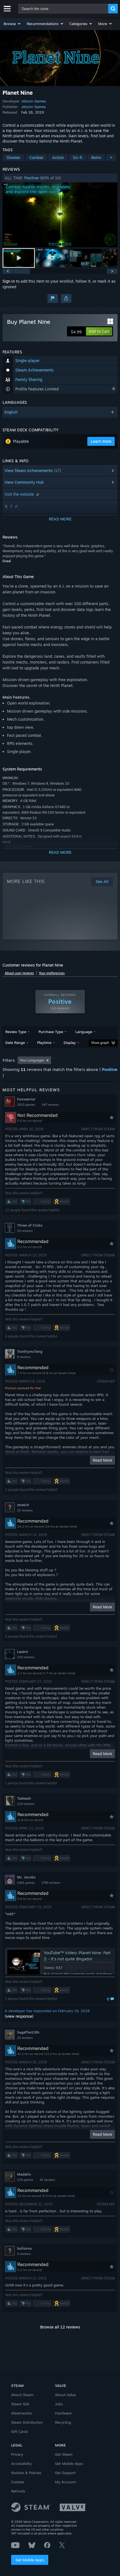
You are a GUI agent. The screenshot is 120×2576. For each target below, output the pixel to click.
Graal (7, 561)
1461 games (26, 1883)
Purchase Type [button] (51, 1032)
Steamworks (21, 2413)
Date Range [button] (15, 1043)
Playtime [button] (44, 1043)
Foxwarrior (26, 1099)
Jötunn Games (33, 101)
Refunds (18, 2491)
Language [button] (84, 1032)
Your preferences (52, 973)
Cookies (18, 2482)
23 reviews (25, 2038)
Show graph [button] (100, 1043)
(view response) (19, 2016)
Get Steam (64, 2454)
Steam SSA (20, 2404)
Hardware (63, 2413)
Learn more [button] (101, 441)
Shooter (13, 157)
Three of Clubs (30, 1225)
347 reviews (50, 1105)
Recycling (63, 2422)
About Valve (65, 2395)
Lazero (23, 1652)
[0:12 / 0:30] (60, 215)
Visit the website (20, 494)
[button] (12, 24)
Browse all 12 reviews (60, 2327)
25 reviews (25, 1231)
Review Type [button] (16, 1032)
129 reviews (26, 1804)
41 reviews (47, 2180)
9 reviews (24, 1357)
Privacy (17, 2454)
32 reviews (25, 1510)
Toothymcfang (30, 1351)
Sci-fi (78, 157)
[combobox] (63, 9)
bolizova (24, 2248)
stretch (23, 1505)
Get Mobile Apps (30, 2560)
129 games (25, 2180)
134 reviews (26, 1657)
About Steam (22, 2395)
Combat (36, 157)
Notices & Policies (26, 2473)
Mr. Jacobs (26, 1877)
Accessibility (21, 2464)
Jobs (59, 2404)
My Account (65, 2482)
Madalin (24, 2174)
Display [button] (70, 1043)
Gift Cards (20, 2431)
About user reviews (19, 973)
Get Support (65, 2473)
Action (58, 157)
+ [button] (111, 157)
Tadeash (24, 1798)
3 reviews (24, 2254)
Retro (96, 157)
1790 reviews (51, 1883)
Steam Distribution (27, 2422)
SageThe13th (28, 2032)
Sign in (9, 281)
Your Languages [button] (32, 1060)
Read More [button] (102, 1460)
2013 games (26, 1105)
